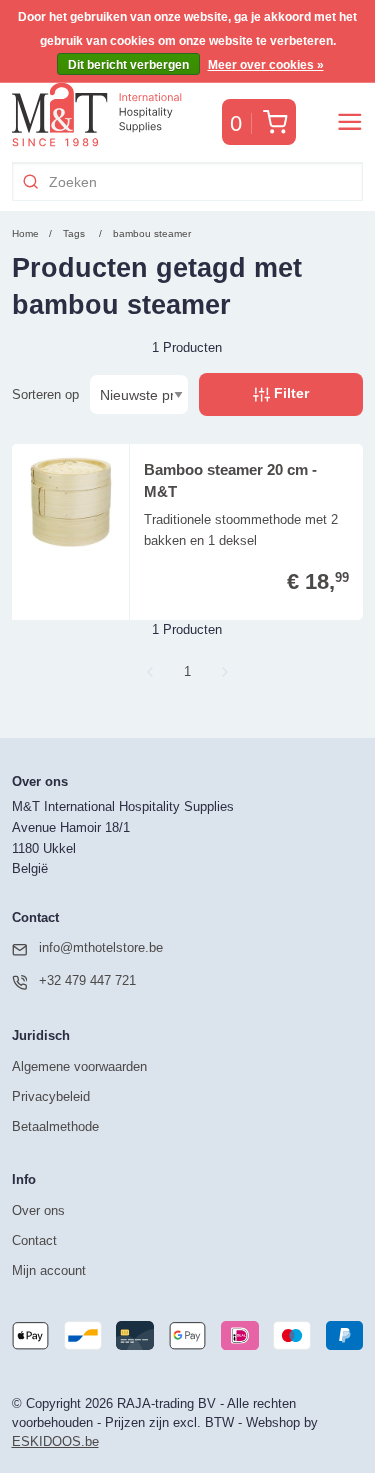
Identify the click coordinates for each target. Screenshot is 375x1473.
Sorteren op (45, 394)
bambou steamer (152, 233)
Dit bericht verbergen (128, 65)
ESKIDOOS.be (55, 1441)
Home (25, 233)
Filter (289, 393)
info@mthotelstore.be (101, 947)
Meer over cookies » (266, 65)
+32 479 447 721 (87, 980)
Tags (74, 233)
